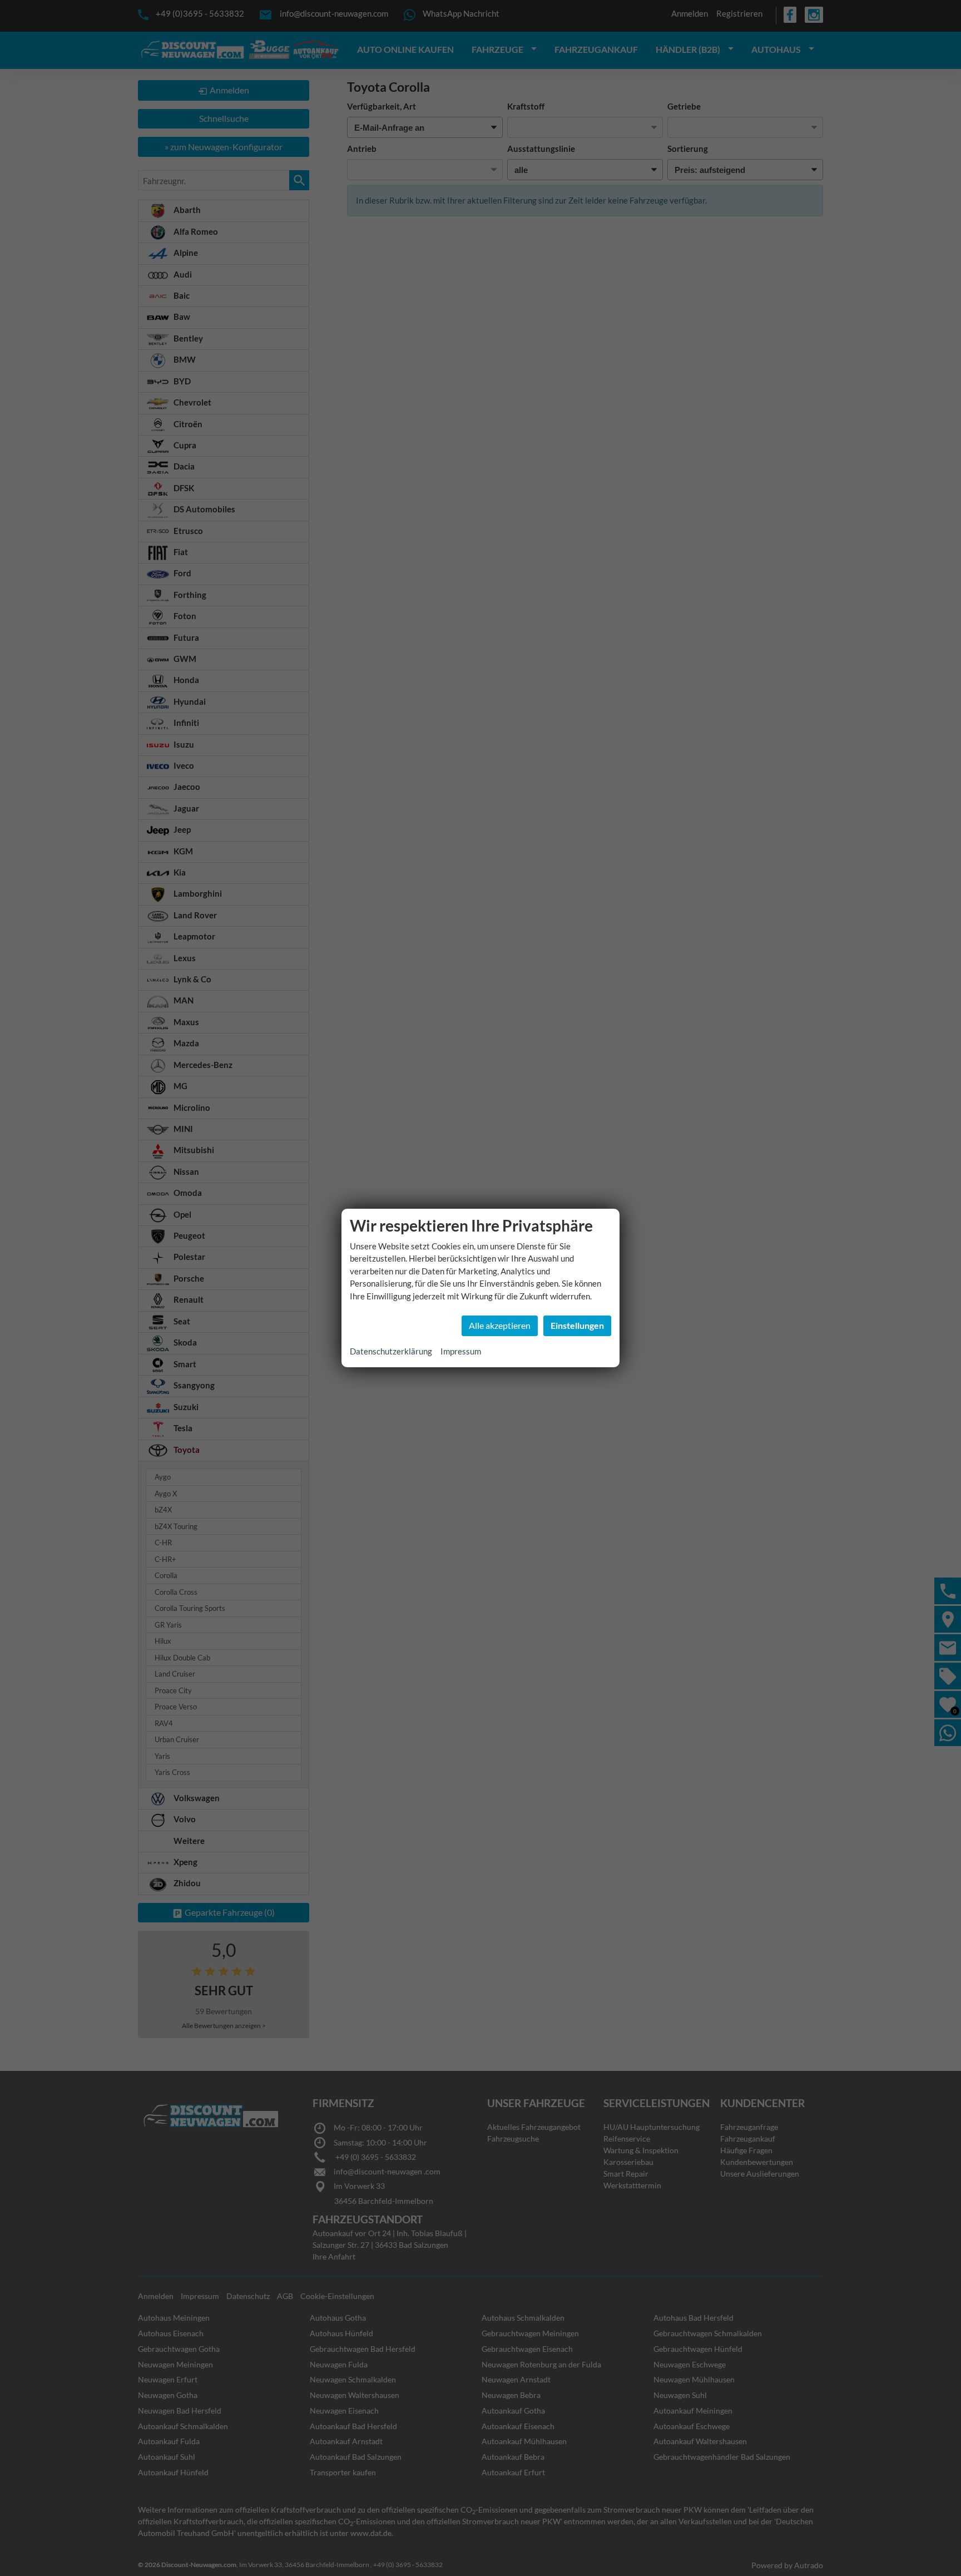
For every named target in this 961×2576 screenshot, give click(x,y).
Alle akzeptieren (500, 1325)
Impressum (461, 1351)
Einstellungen (577, 1325)
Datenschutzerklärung (391, 1351)
